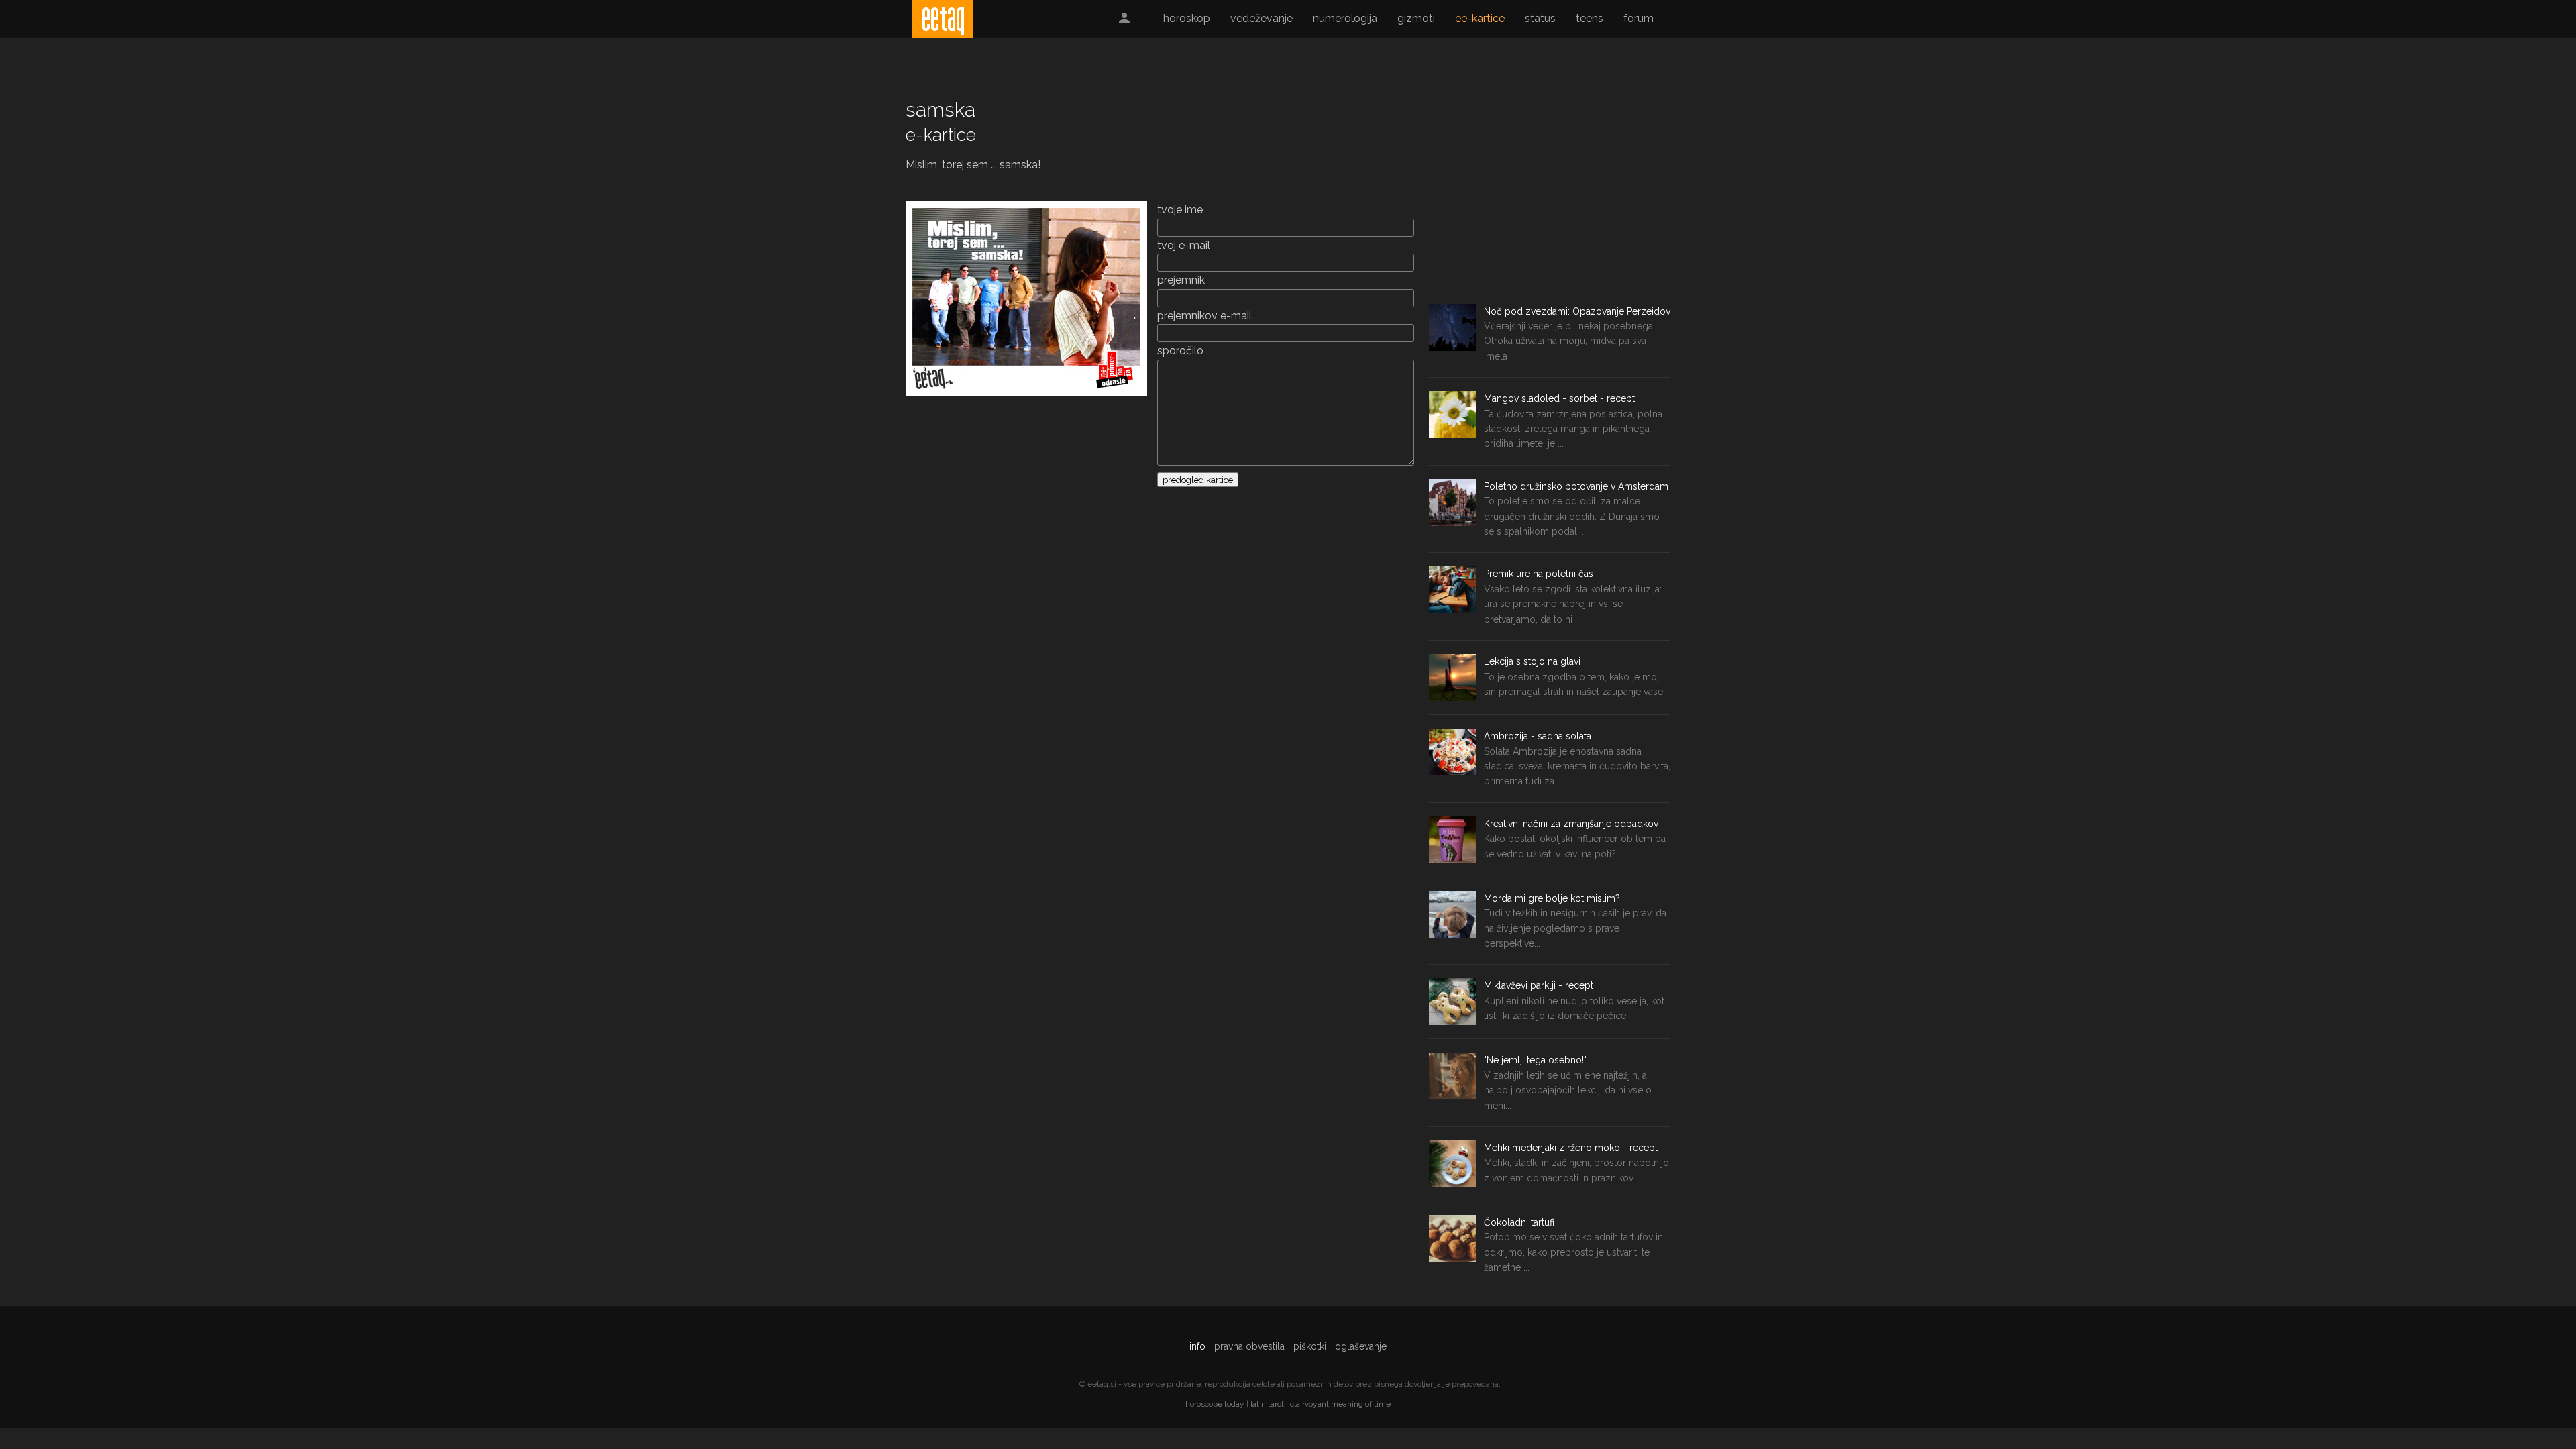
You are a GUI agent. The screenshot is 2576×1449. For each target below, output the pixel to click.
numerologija (1345, 18)
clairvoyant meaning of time (1340, 1404)
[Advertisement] (1550, 189)
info (1197, 1346)
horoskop (1187, 18)
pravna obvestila (1249, 1346)
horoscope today (1215, 1404)
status (1540, 18)
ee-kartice (1480, 18)
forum (1639, 18)
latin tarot (1267, 1404)
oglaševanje (1361, 1346)
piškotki (1310, 1346)
